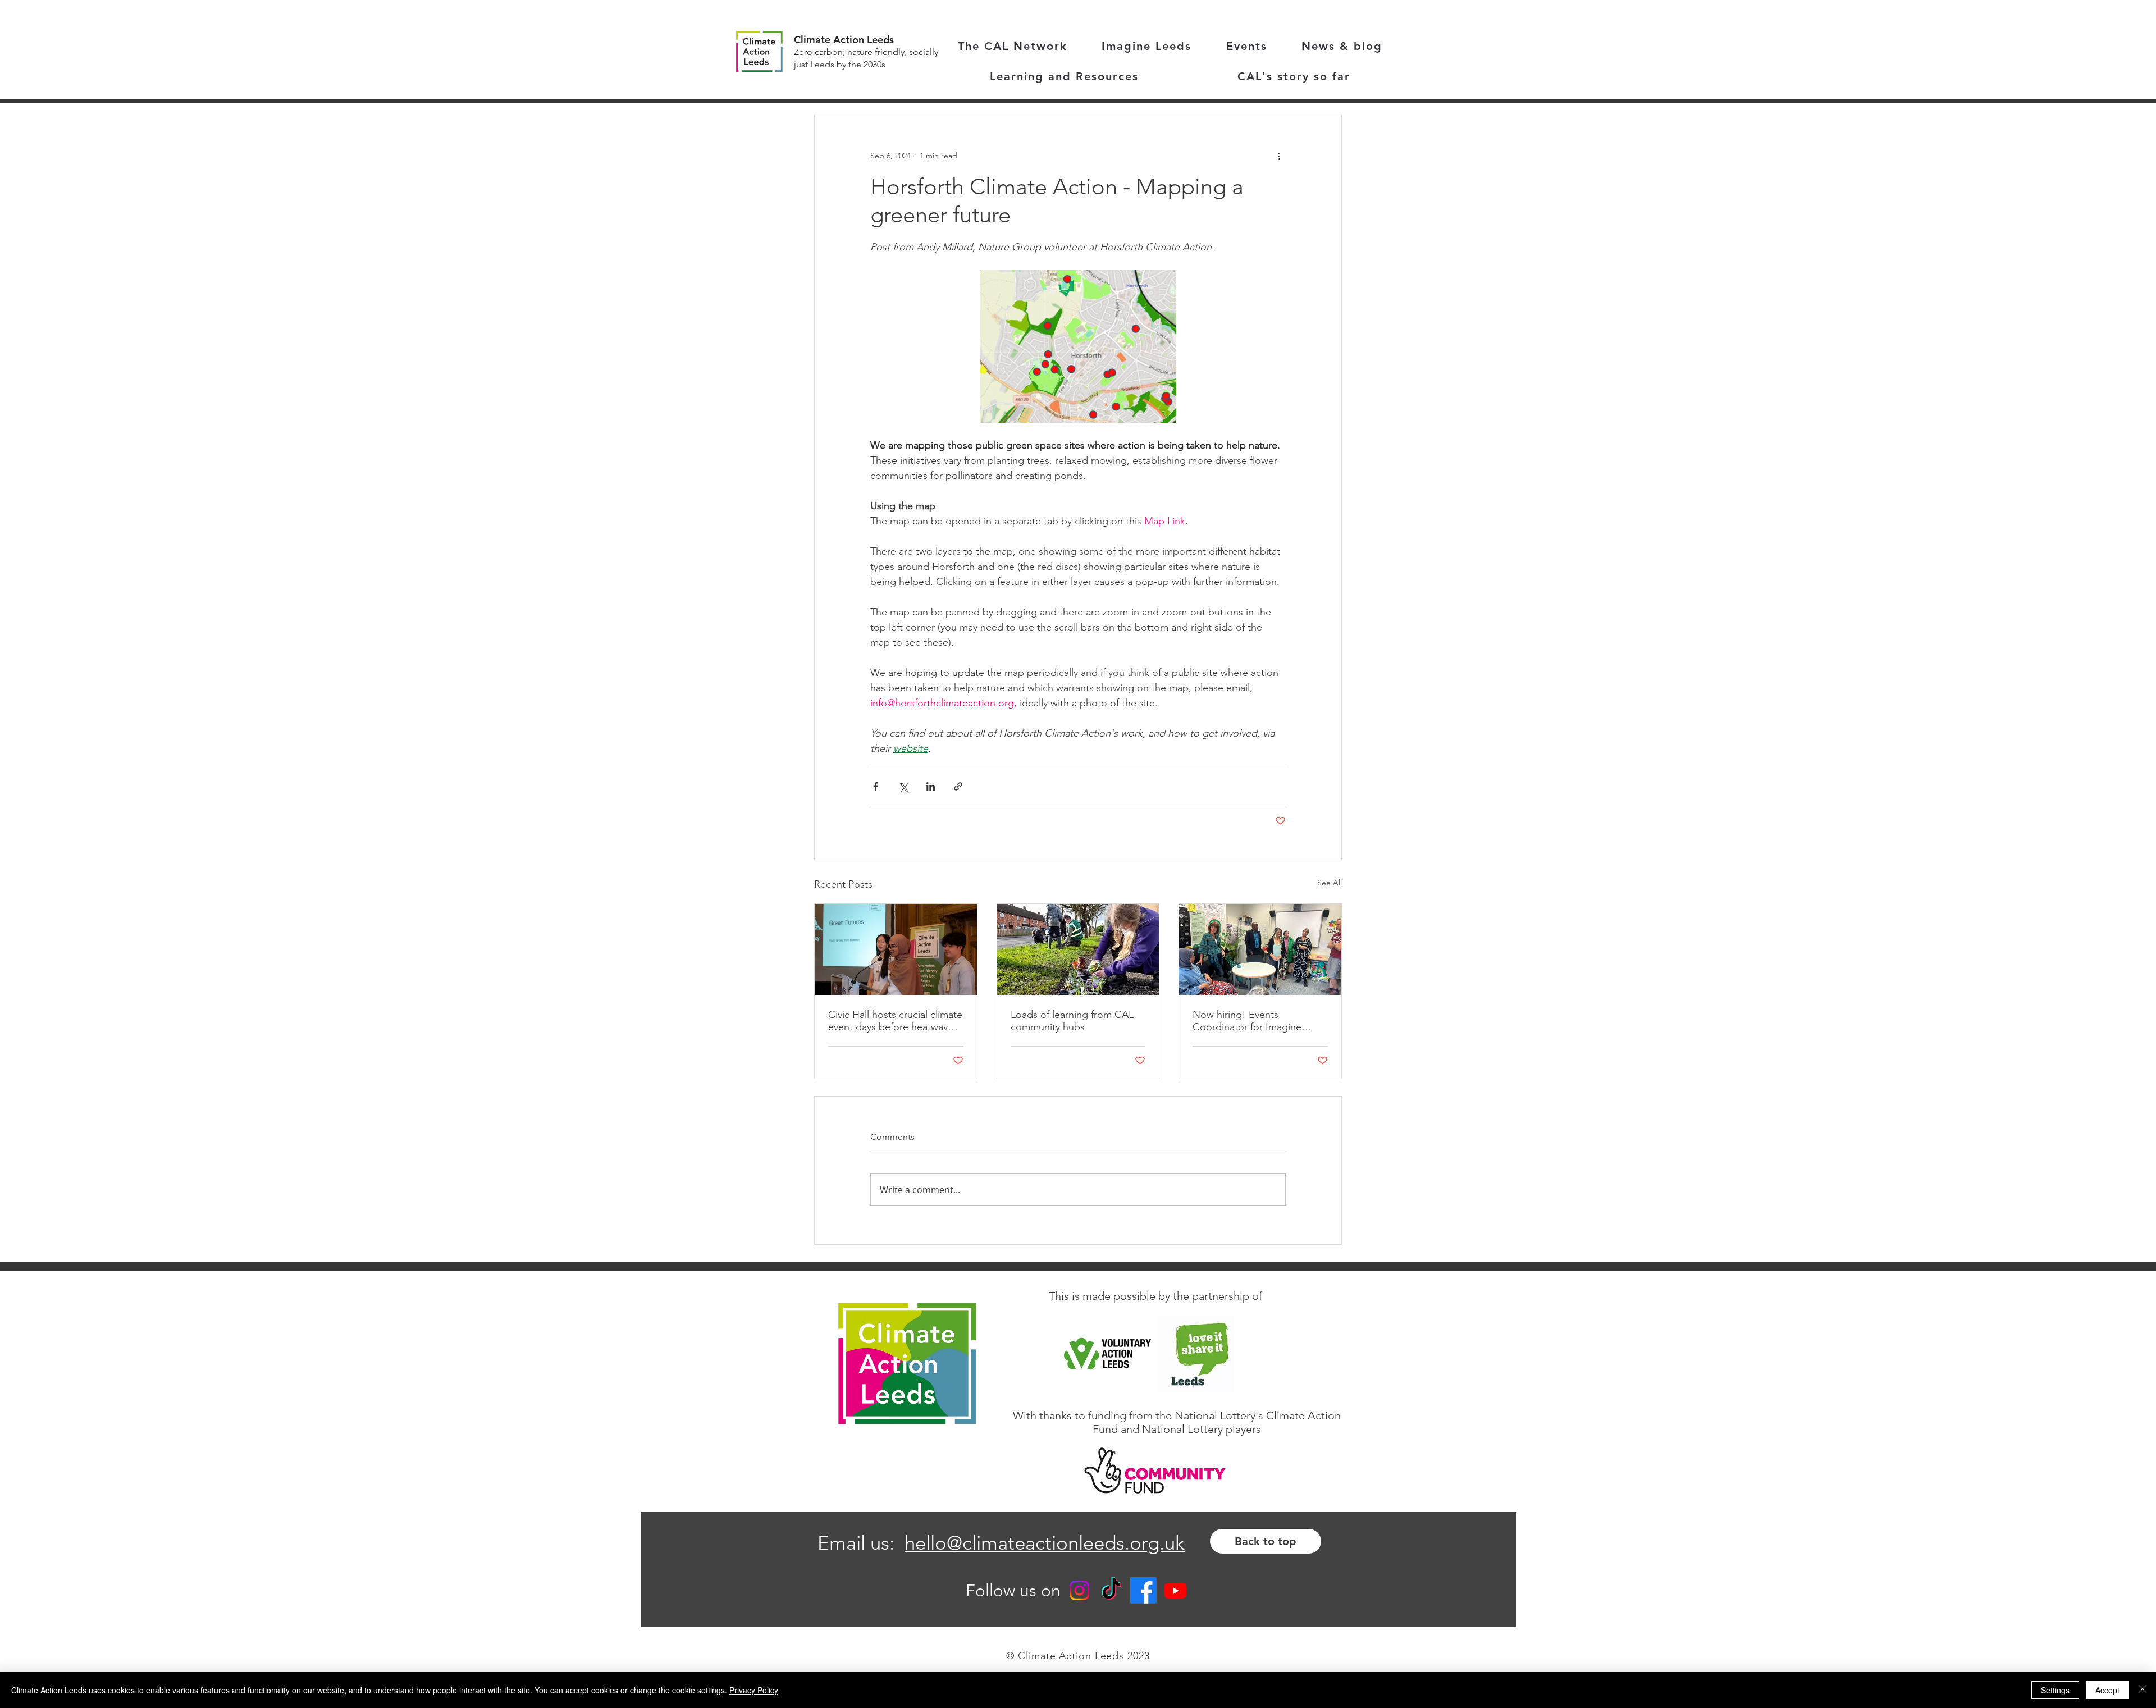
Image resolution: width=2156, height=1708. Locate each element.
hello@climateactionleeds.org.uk (1045, 1543)
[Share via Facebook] (876, 786)
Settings (2055, 1690)
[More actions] (1279, 156)
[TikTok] (1111, 1590)
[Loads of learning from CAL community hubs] (1078, 949)
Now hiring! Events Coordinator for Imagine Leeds (1247, 1021)
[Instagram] (1079, 1590)
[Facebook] (1143, 1590)
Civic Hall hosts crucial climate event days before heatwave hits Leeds (895, 1021)
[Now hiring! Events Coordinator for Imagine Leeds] (1260, 949)
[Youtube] (1175, 1590)
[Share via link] (958, 786)
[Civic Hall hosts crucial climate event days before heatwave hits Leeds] (896, 949)
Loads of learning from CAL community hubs (1072, 1021)
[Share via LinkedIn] (931, 786)
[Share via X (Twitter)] (903, 786)
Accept (2107, 1690)
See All (1330, 883)
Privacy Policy (754, 1690)
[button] (1064, 77)
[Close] (2143, 1690)
